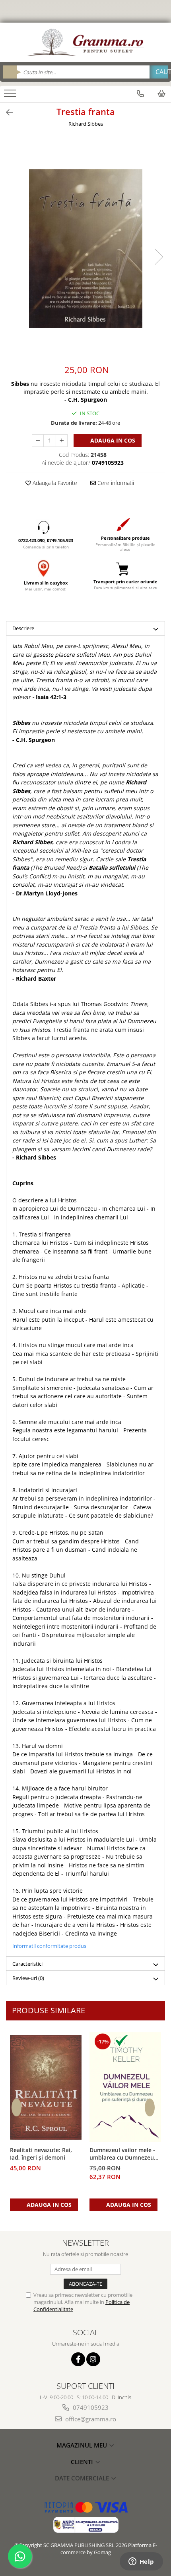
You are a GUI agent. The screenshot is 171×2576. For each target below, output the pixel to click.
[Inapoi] (6, 112)
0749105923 (90, 2407)
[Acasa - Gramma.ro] (85, 42)
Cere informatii (115, 483)
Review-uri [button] (28, 1978)
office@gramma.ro (90, 2419)
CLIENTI (83, 2462)
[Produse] (11, 96)
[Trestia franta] (85, 249)
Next (159, 257)
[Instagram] (93, 2359)
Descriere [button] (23, 628)
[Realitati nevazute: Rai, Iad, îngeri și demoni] (46, 2087)
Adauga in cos (112, 440)
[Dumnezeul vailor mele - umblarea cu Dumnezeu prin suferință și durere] (125, 2087)
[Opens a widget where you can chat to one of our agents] (141, 2562)
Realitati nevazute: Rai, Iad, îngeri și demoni (41, 2154)
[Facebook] (78, 2359)
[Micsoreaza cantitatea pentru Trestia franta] (38, 441)
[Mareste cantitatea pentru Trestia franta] (62, 441)
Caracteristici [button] (27, 1964)
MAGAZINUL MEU (83, 2445)
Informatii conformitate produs (49, 1946)
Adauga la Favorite (54, 483)
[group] (85, 249)
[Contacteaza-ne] (140, 94)
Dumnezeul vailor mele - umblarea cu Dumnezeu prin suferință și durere (122, 2154)
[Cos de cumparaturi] (161, 94)
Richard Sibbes (86, 124)
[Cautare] (159, 72)
